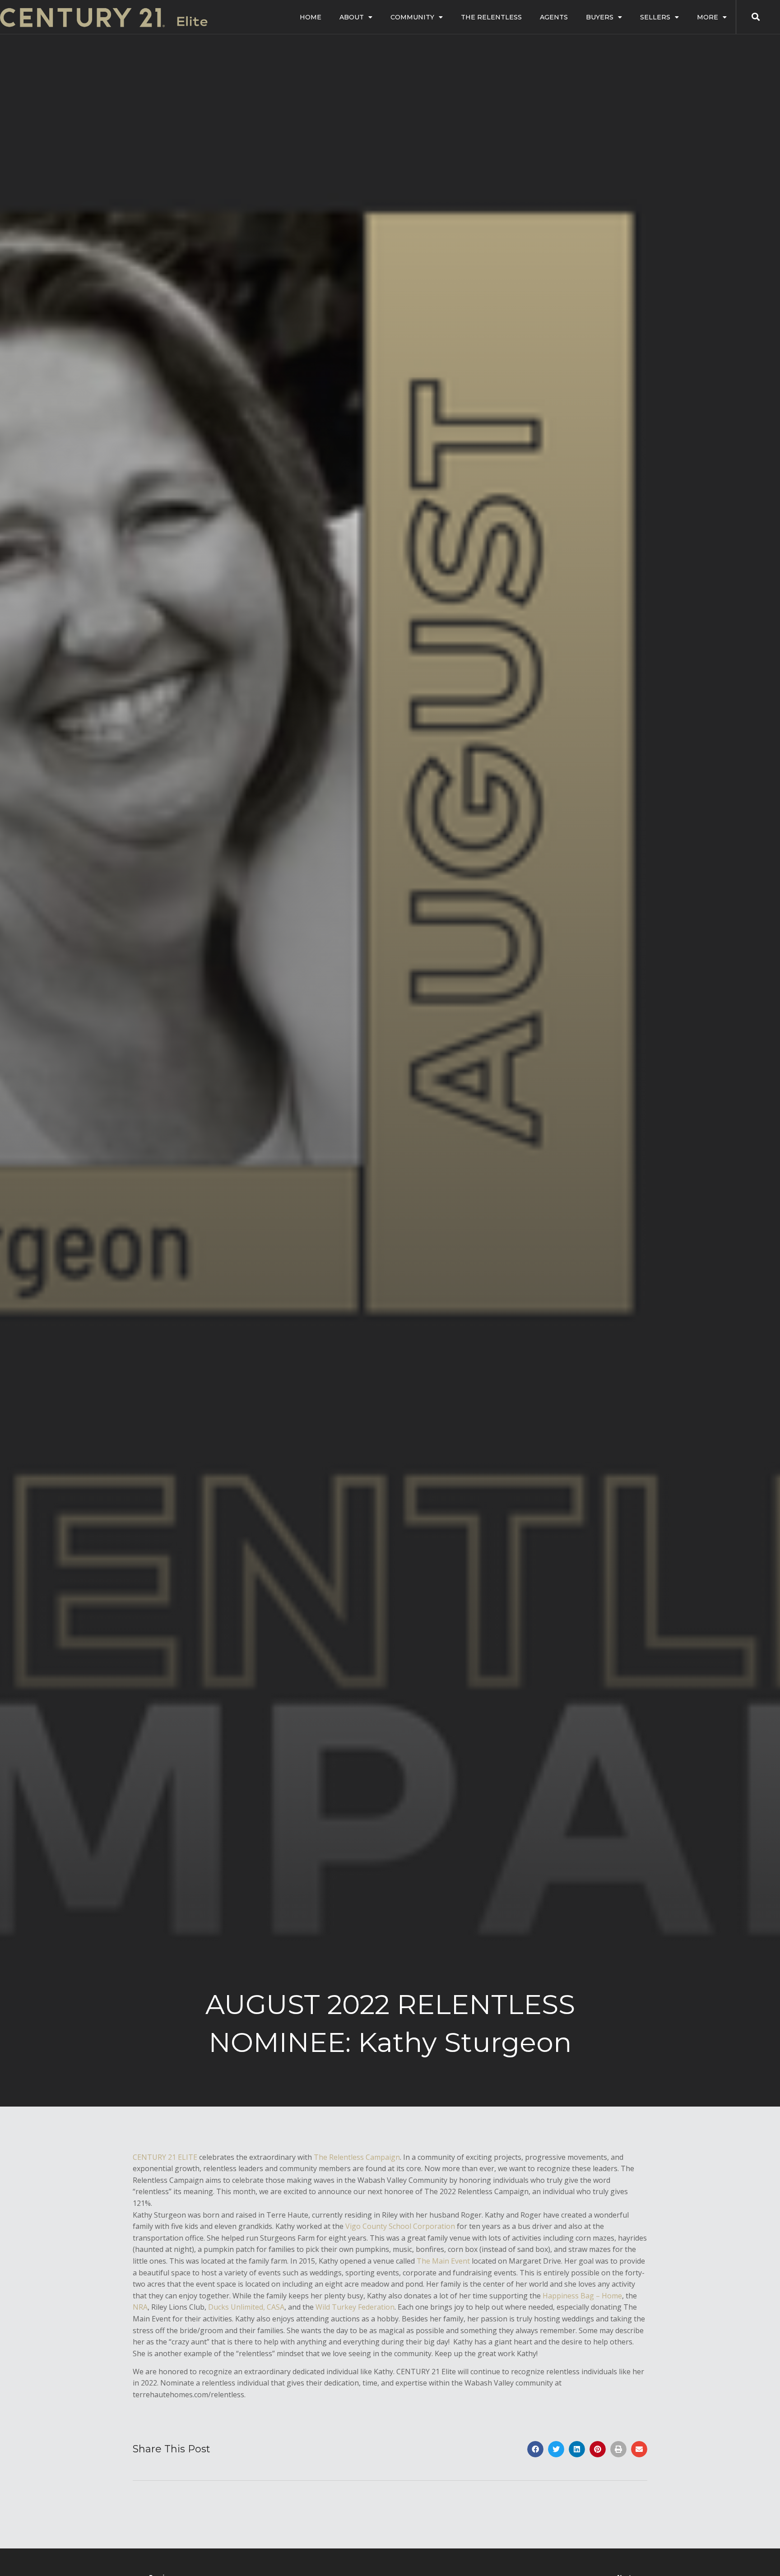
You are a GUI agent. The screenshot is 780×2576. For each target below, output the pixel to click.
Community (412, 17)
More (708, 17)
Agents (554, 17)
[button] (535, 2449)
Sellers (655, 17)
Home (311, 17)
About (352, 17)
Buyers (600, 17)
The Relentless (491, 17)
